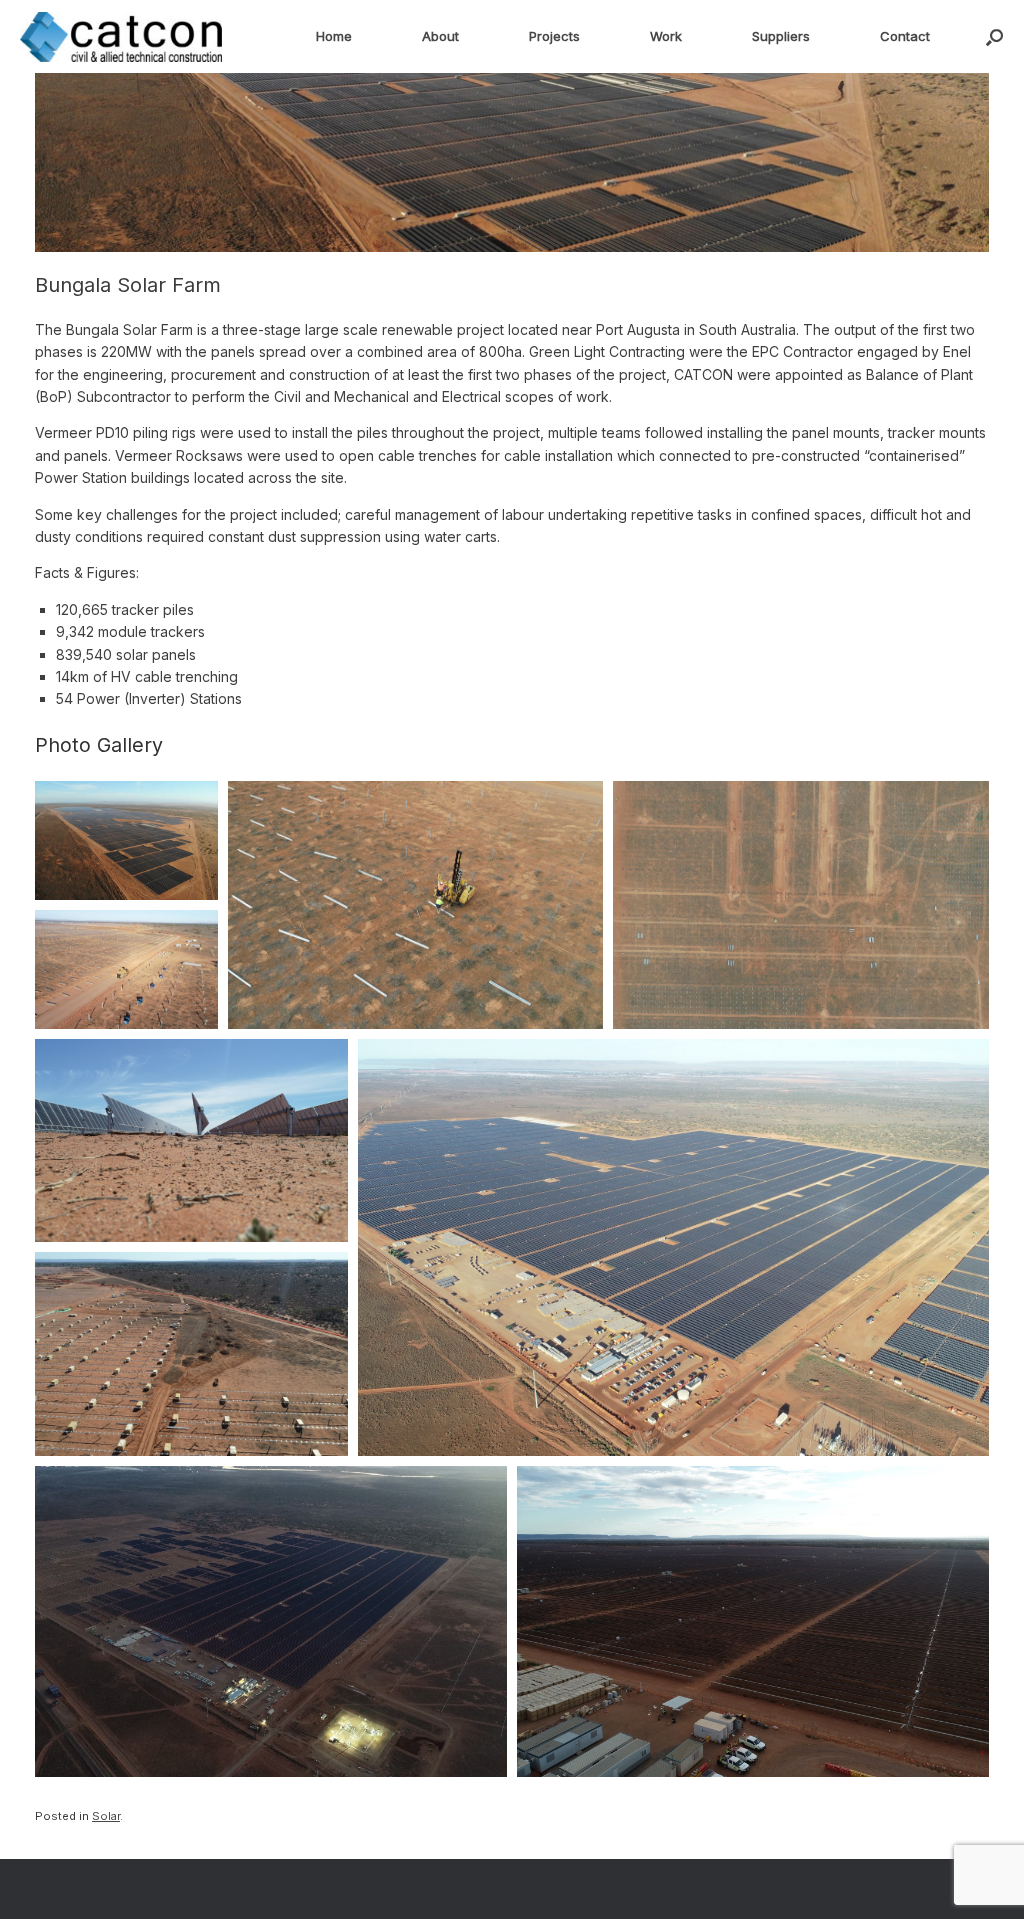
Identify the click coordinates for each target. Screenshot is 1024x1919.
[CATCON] (121, 37)
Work (666, 36)
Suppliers (781, 36)
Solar (106, 1816)
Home (334, 36)
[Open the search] (994, 36)
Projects (554, 36)
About (440, 36)
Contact (905, 36)
